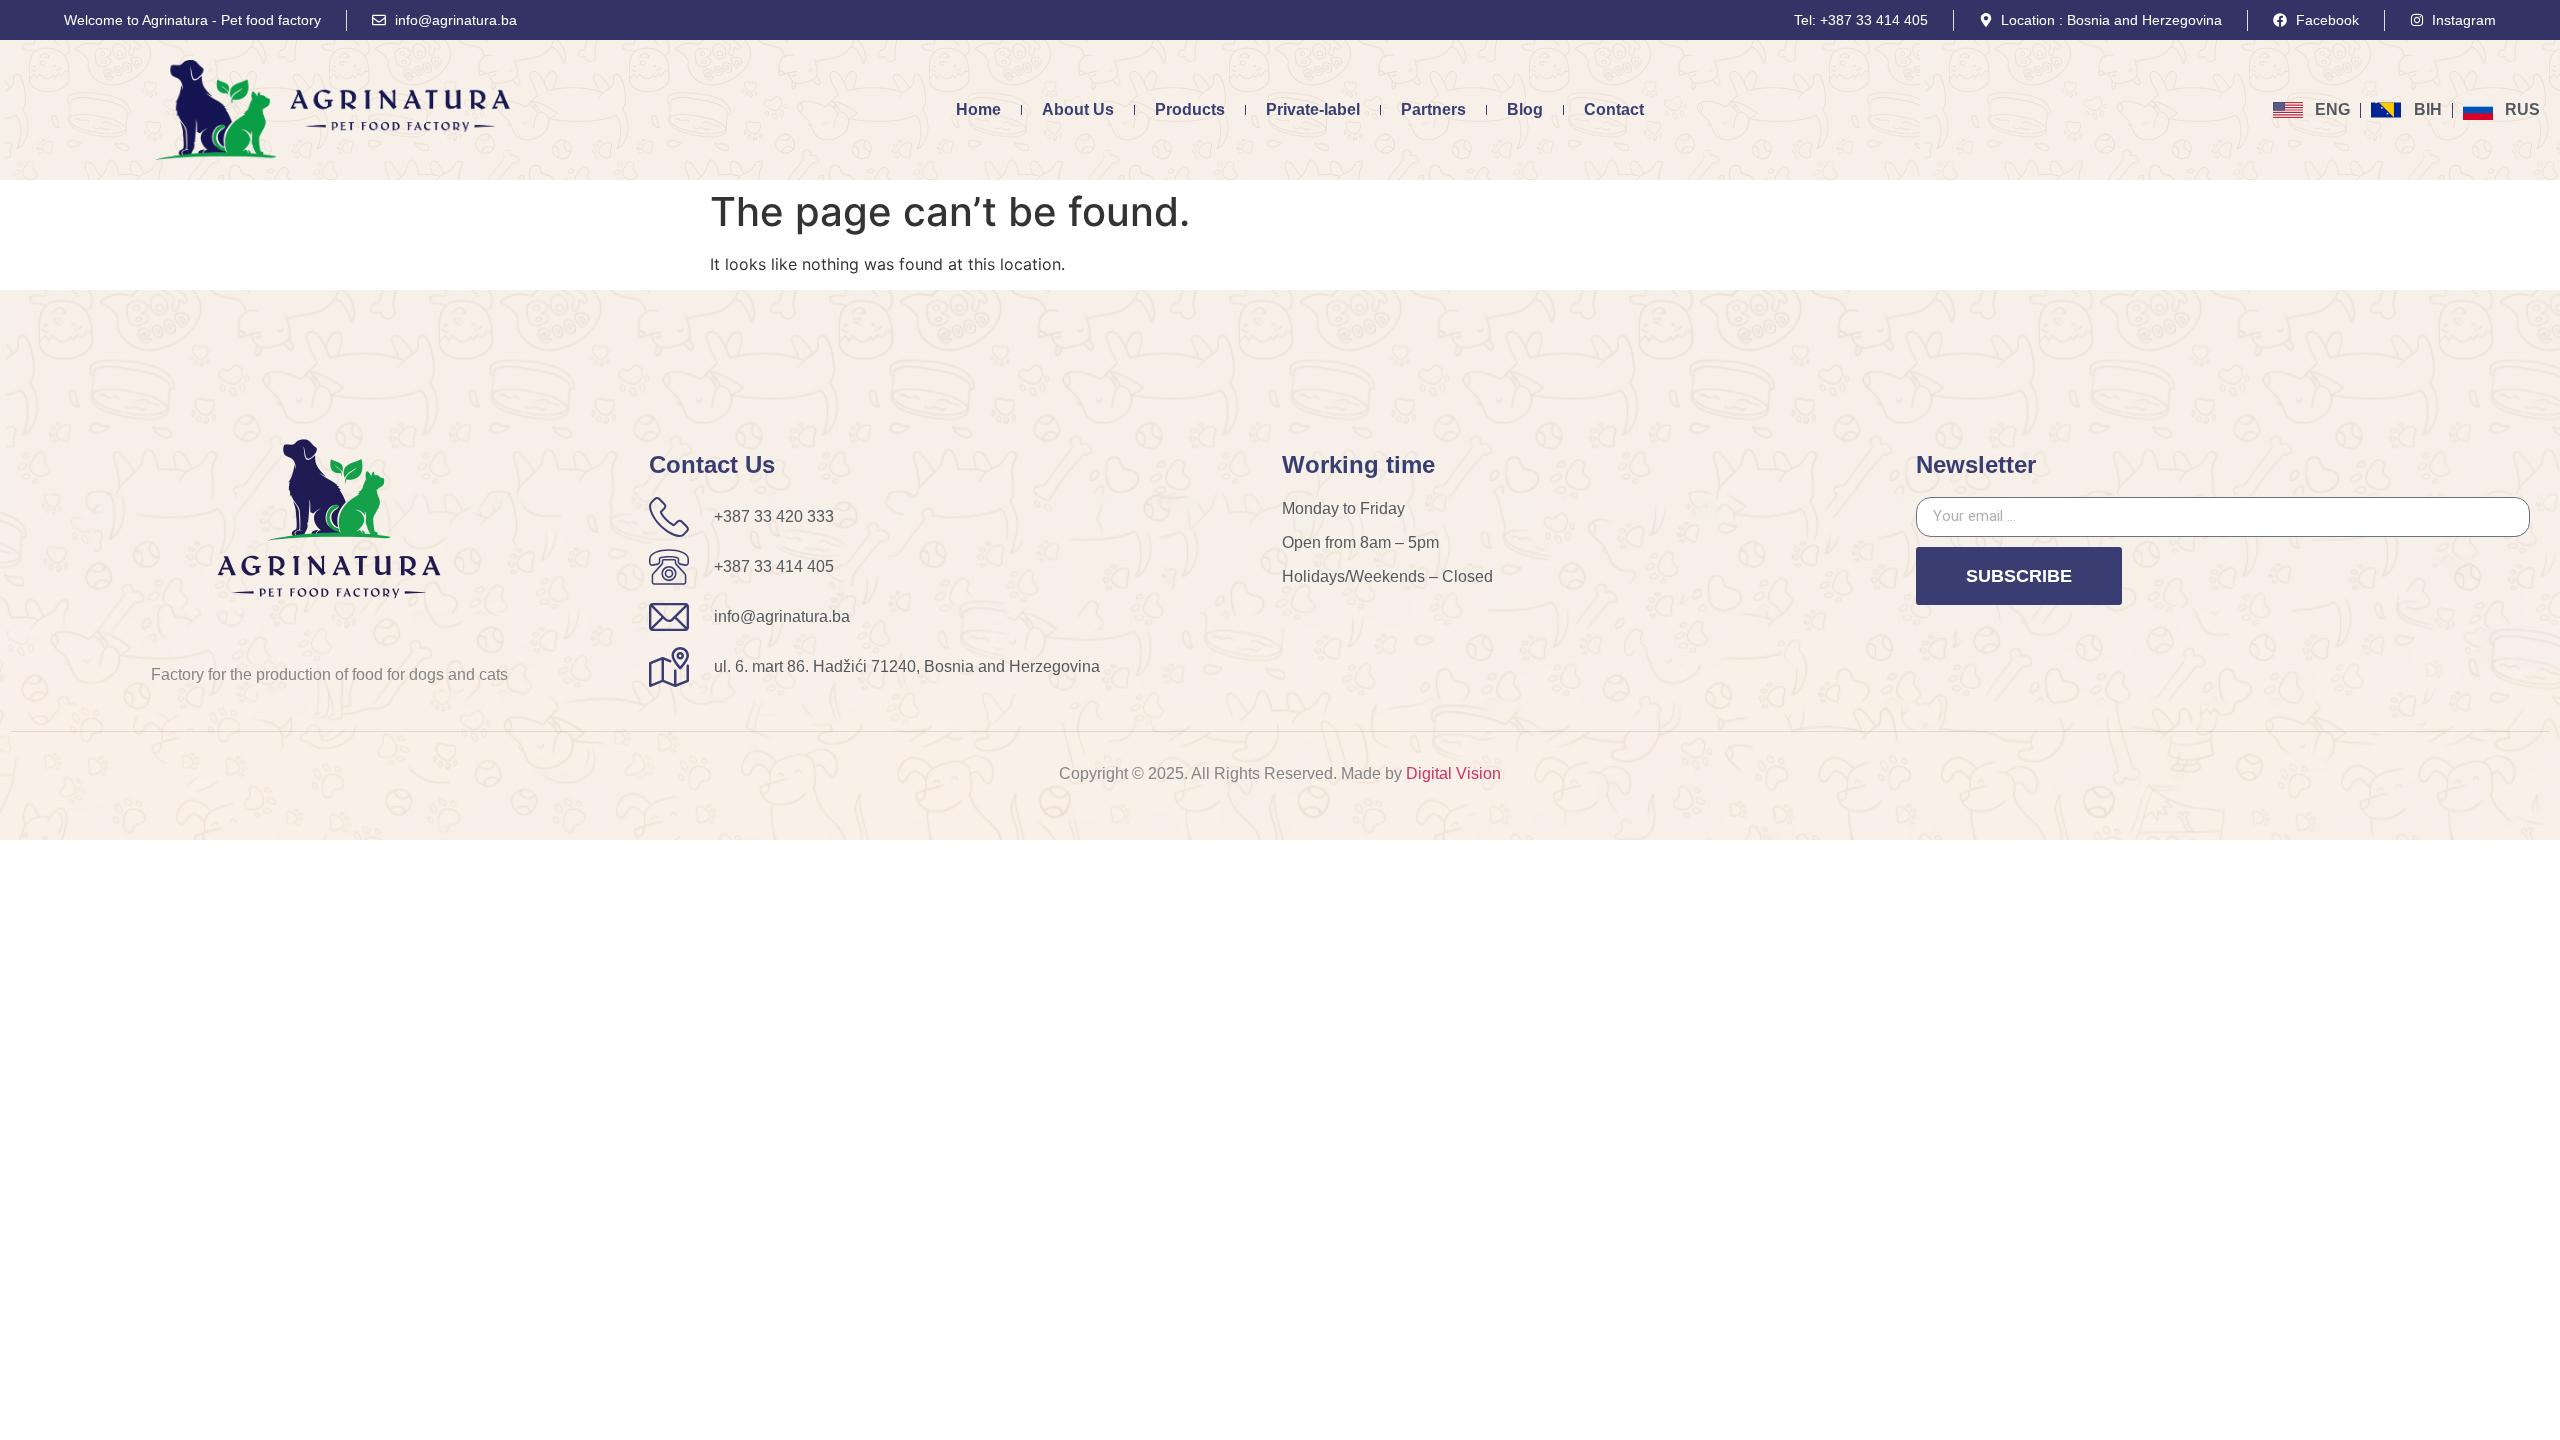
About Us (1078, 109)
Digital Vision (1453, 773)
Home (978, 109)
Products (1190, 109)
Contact (1614, 109)
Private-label (1313, 109)
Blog (1525, 109)
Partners (1433, 109)
